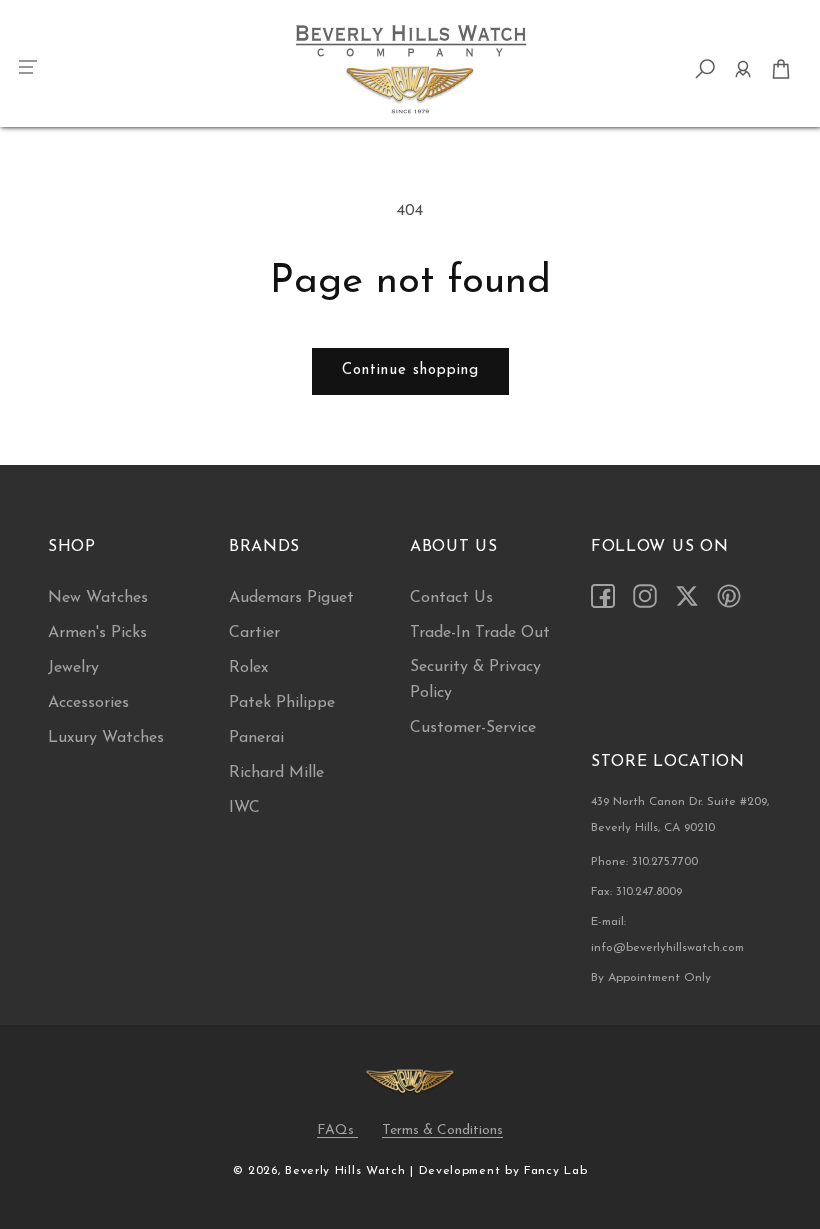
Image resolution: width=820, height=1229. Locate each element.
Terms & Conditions (442, 1130)
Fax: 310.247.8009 (636, 892)
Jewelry (73, 668)
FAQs (337, 1130)
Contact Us (451, 598)
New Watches (98, 598)
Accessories (88, 703)
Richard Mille (276, 773)
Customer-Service (473, 728)
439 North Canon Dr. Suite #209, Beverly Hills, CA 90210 (680, 815)
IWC (244, 808)
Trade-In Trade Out (480, 633)
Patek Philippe (282, 703)
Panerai (256, 738)
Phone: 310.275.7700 (644, 862)
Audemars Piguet (291, 598)
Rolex (248, 668)
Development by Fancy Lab (503, 1171)
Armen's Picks (97, 633)
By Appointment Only (651, 978)
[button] (30, 69)
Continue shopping (410, 370)
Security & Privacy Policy (475, 680)
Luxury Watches (106, 738)
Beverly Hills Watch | (349, 1171)
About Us (454, 547)
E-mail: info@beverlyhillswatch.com (667, 935)
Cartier (254, 633)
